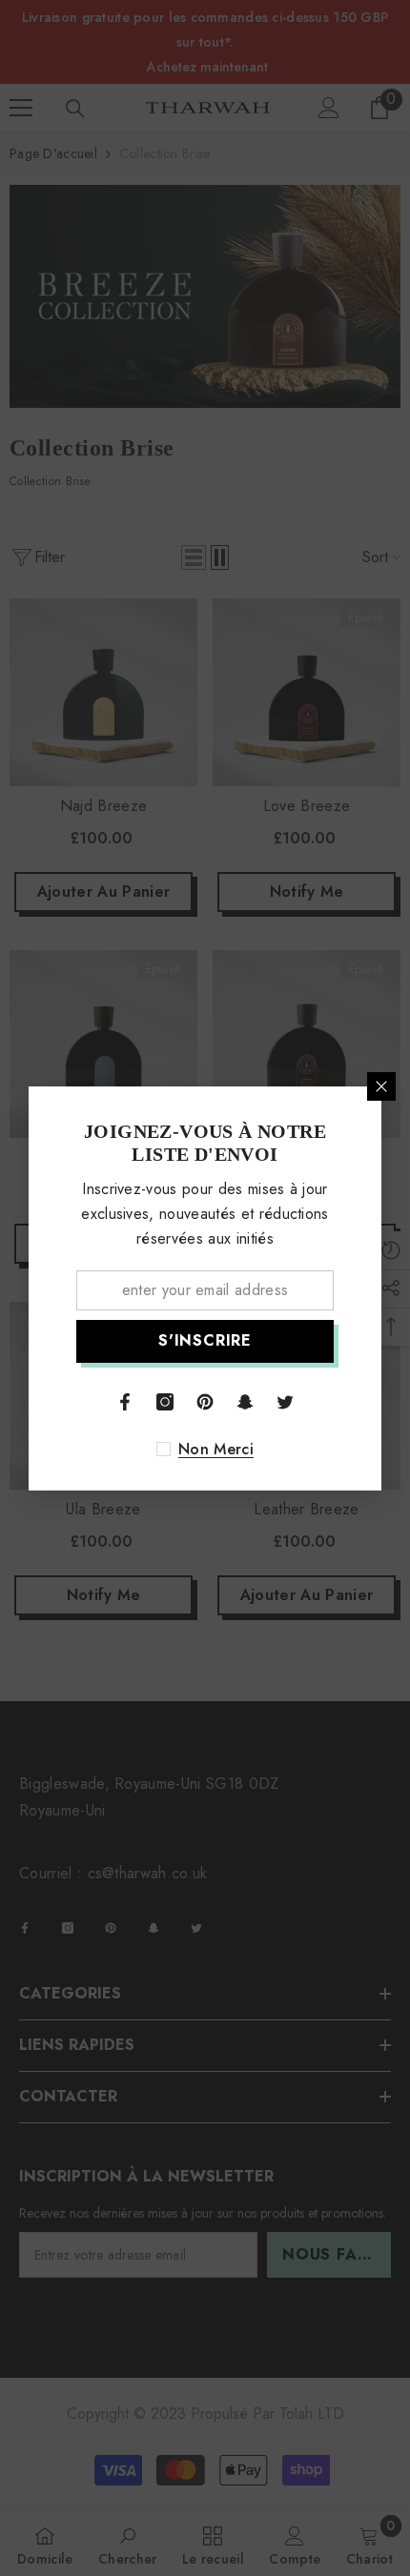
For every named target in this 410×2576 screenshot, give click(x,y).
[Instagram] (165, 1402)
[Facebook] (125, 1402)
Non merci (216, 1450)
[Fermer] (381, 1086)
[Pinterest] (205, 1402)
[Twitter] (285, 1402)
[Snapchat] (245, 1402)
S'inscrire (205, 1340)
